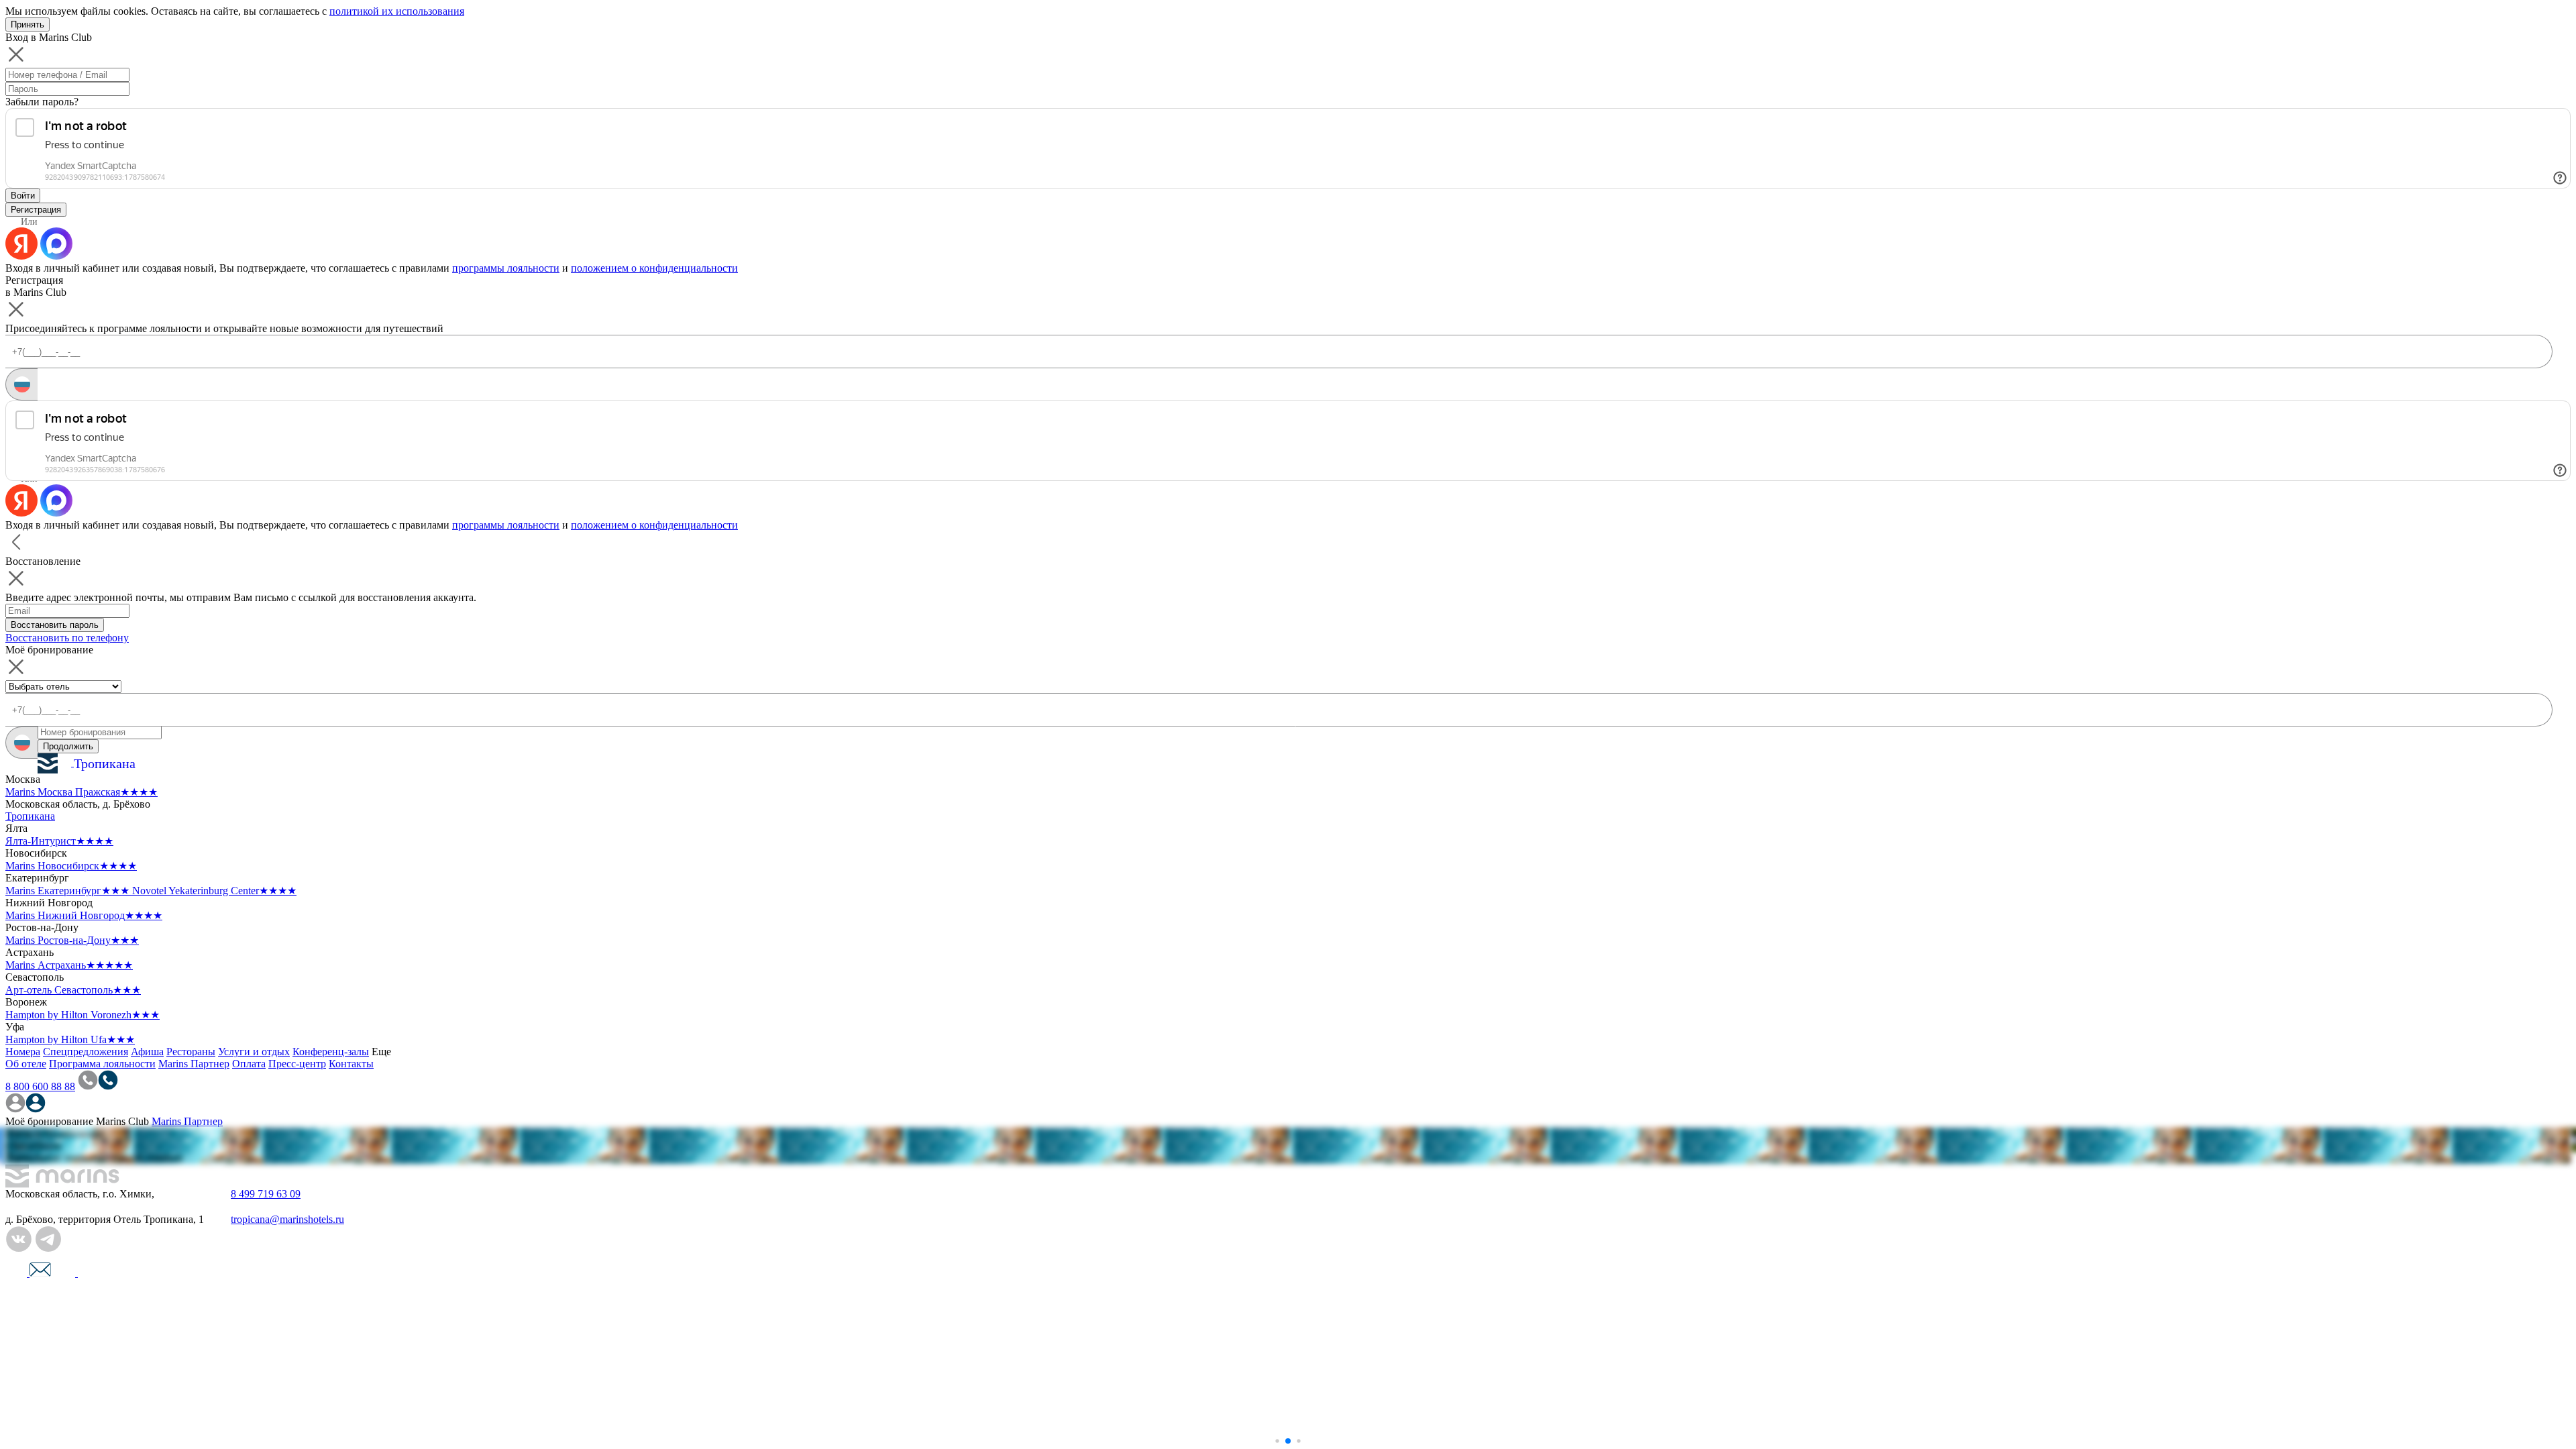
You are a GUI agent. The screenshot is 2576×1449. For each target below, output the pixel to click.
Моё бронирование (49, 1121)
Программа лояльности (102, 1064)
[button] (1277, 1441)
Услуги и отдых (254, 1052)
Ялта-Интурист (59, 841)
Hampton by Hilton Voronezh (83, 1015)
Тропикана (30, 816)
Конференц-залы (331, 1052)
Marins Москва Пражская (82, 792)
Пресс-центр (297, 1064)
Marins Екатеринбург (67, 891)
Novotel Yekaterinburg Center (214, 891)
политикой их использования (397, 11)
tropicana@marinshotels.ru (287, 1219)
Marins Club (122, 1121)
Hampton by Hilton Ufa (70, 1039)
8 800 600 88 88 (40, 1086)
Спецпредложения (86, 1052)
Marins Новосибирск (71, 866)
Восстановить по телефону (67, 638)
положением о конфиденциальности (654, 268)
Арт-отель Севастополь (73, 990)
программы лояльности (506, 268)
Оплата (249, 1064)
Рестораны (191, 1052)
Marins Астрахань (69, 965)
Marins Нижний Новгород (84, 915)
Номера (23, 1052)
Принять (28, 24)
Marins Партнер (194, 1064)
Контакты (351, 1064)
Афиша (147, 1052)
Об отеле (26, 1064)
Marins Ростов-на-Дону (72, 940)
